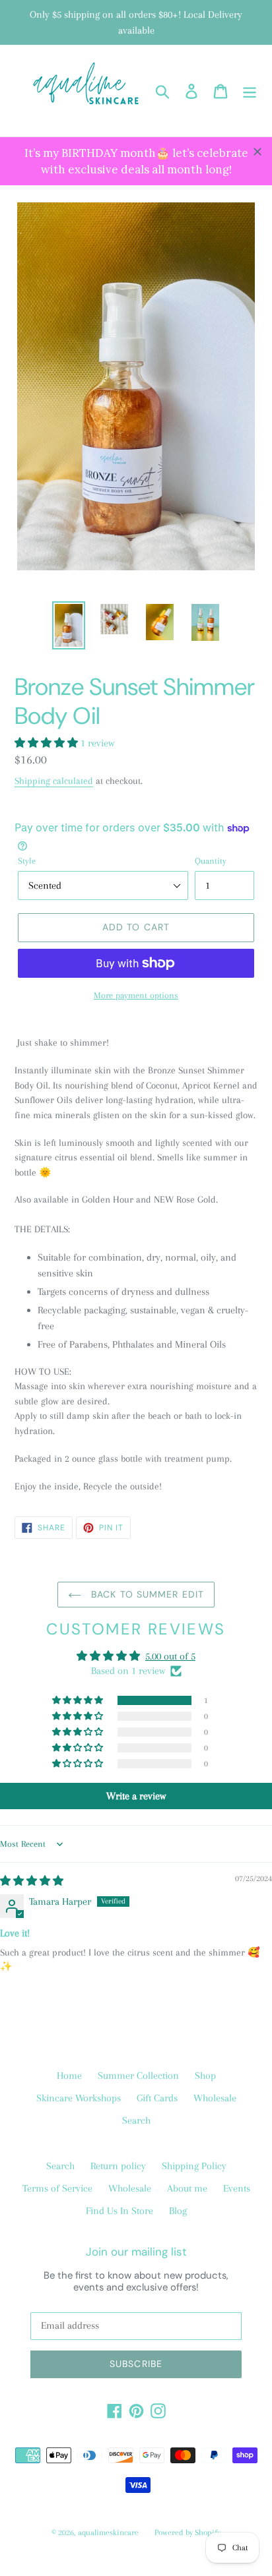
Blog (178, 2211)
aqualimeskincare (108, 2532)
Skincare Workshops (79, 2098)
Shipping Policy (194, 2166)
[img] (32, 1881)
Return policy (118, 2166)
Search (136, 2120)
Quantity (211, 861)
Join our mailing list (136, 2252)
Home (69, 2076)
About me (187, 2188)
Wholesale (215, 2098)
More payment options (136, 995)
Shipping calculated (54, 781)
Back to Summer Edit (146, 1594)
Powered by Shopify (187, 2532)
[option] (69, 625)
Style (27, 861)
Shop (205, 2076)
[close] (257, 152)
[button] (48, 743)
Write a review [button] (136, 1796)
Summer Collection (138, 2076)
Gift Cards (157, 2098)
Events (237, 2188)
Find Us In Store (119, 2211)
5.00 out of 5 (170, 1656)
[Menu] (250, 91)
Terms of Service (57, 2188)
